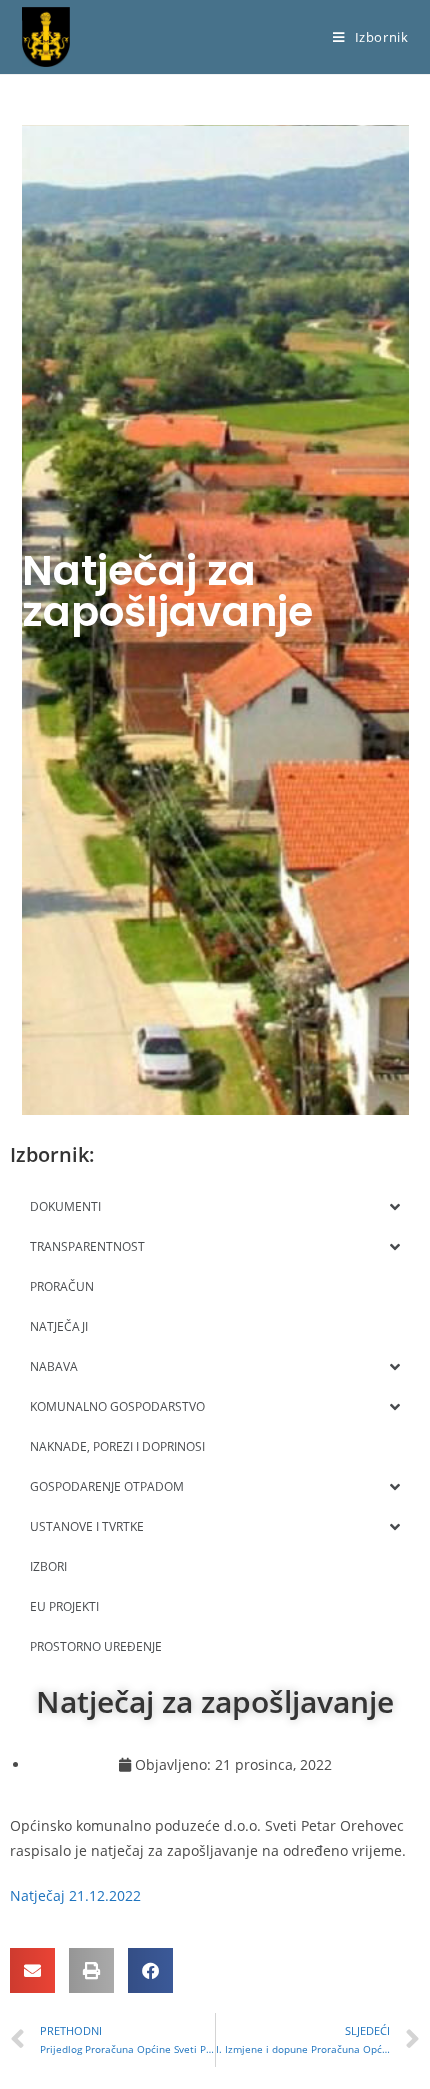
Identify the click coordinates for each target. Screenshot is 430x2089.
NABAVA (54, 1366)
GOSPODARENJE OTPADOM (107, 1486)
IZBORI (48, 1566)
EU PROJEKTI (64, 1606)
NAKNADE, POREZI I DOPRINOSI (117, 1446)
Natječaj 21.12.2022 (75, 1895)
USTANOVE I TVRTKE (87, 1526)
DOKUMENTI (65, 1206)
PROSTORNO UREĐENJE (96, 1646)
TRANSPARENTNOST (87, 1246)
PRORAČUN (62, 1286)
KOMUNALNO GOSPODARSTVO (117, 1406)
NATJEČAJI (59, 1326)
